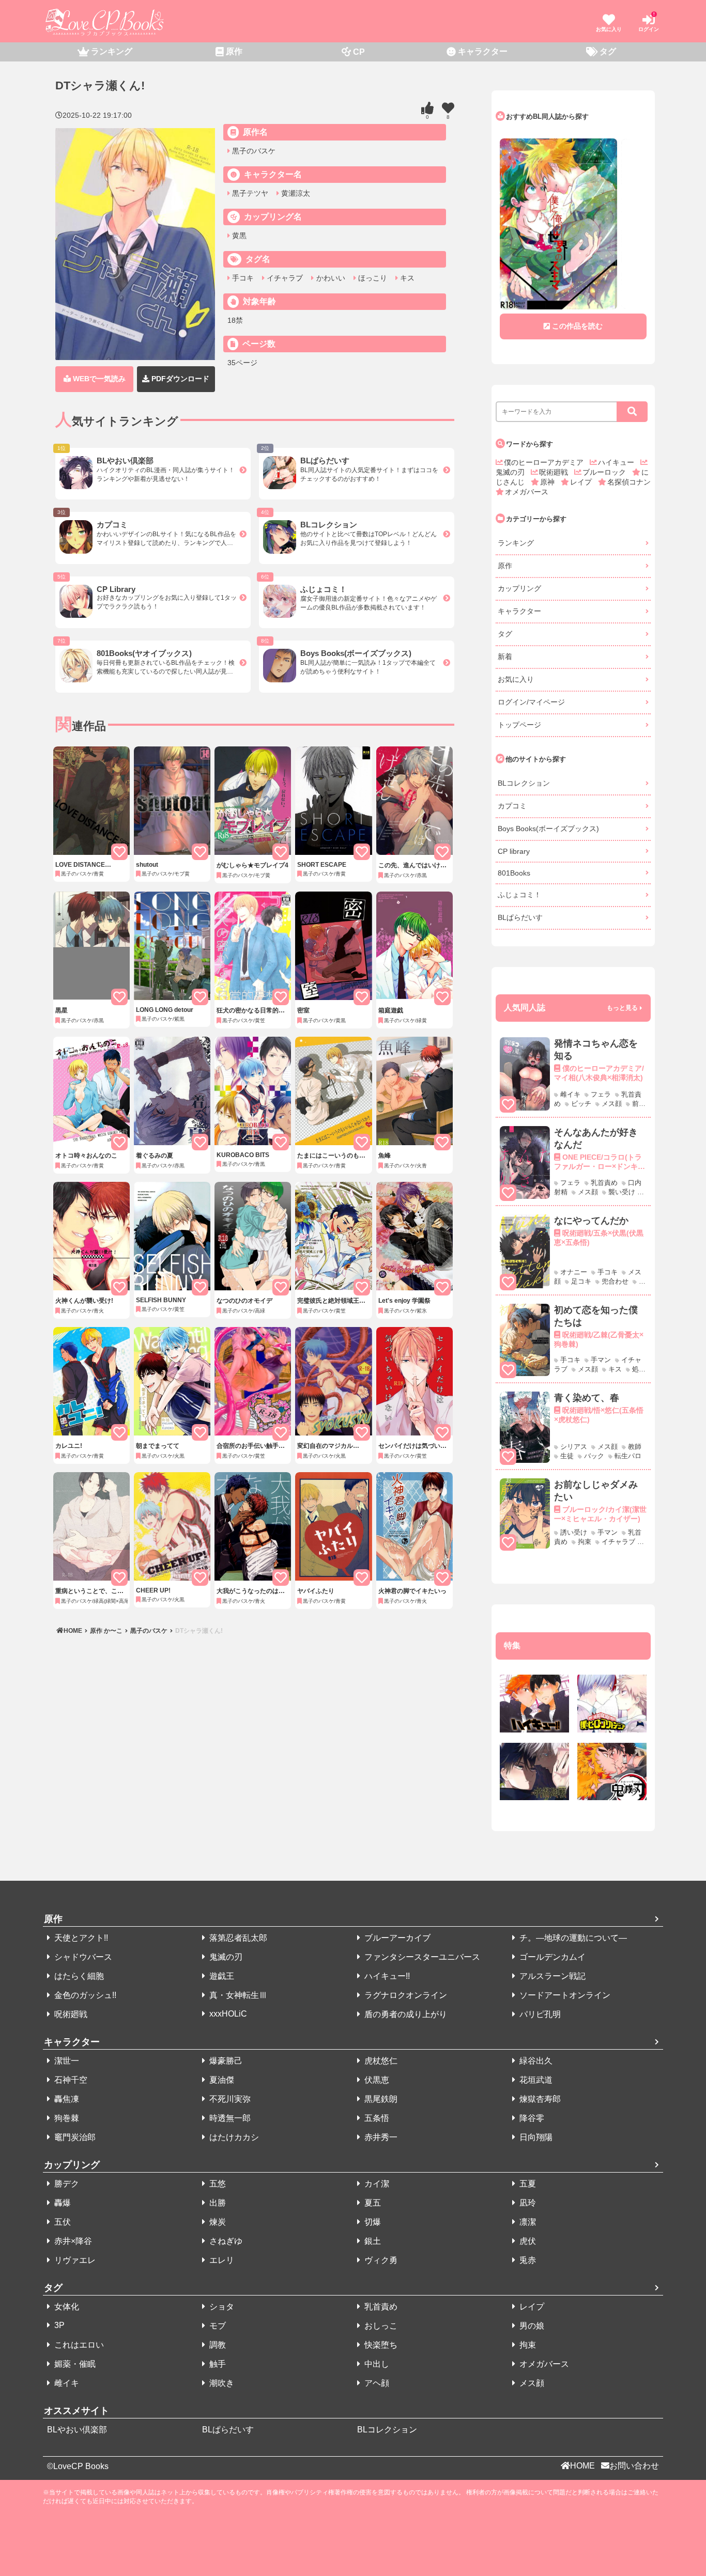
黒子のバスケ (253, 151)
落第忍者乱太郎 (237, 1938)
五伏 (62, 2222)
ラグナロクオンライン (405, 1995)
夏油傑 (221, 2080)
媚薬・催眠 (74, 2364)
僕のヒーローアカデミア (545, 462)
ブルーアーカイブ (396, 1938)
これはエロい (78, 2345)
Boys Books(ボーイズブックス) (548, 829)
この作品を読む (577, 326)
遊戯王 (221, 1976)
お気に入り (516, 679)
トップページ (519, 725)
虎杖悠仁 (380, 2061)
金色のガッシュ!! (84, 1995)
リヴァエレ (74, 2260)
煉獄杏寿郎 (539, 2099)
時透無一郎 (229, 2118)
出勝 (217, 2203)
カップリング (519, 588)
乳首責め (380, 2307)
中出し (376, 2364)
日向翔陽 (535, 2137)
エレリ (221, 2260)
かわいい (329, 278)
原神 (548, 482)
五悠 (217, 2184)
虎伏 (527, 2241)
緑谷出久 (535, 2061)
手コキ (242, 278)
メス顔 (531, 2383)
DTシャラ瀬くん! (198, 1631)
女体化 (66, 2307)
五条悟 (376, 2118)
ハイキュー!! (386, 1976)
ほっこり (372, 278)
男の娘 (531, 2326)
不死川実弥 (229, 2099)
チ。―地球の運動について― (572, 1938)
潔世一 (66, 2061)
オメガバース (527, 492)
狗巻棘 (66, 2118)
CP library (514, 851)
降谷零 (531, 2118)
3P (58, 2325)
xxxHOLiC (227, 2014)
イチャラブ (284, 278)
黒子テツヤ (249, 193)
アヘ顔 (376, 2383)
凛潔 (527, 2222)
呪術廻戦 (555, 472)
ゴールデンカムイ (551, 1957)
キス (406, 278)
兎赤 (527, 2260)
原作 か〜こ (106, 1631)
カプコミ (512, 806)
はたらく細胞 (78, 1976)
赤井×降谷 (72, 2241)
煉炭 (217, 2222)
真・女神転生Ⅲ (237, 1995)
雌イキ (66, 2383)
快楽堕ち (380, 2345)
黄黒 (238, 236)
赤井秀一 (380, 2137)
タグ (505, 634)
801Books (514, 873)
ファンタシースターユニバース (421, 1957)
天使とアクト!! (80, 1938)
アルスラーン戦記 (551, 1976)
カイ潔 (376, 2184)
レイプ (582, 482)
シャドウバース (82, 1957)
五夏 (527, 2184)
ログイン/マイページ (531, 702)
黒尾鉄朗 (380, 2099)
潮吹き (221, 2383)
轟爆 (62, 2203)
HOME (74, 1631)
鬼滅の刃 (225, 1957)
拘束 (527, 2345)
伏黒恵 (376, 2080)
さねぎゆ (225, 2241)
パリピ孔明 (539, 2014)
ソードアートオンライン (564, 1995)
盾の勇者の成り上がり (405, 2014)
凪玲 (527, 2203)
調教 (217, 2345)
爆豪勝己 (225, 2061)
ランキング (516, 543)
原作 (505, 566)
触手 (217, 2364)
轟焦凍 (66, 2099)
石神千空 (70, 2080)
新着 (505, 657)
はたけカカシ (233, 2137)
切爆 (372, 2222)
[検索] (632, 412)
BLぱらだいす (520, 917)
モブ (217, 2326)
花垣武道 (535, 2080)
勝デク (66, 2184)
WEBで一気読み (98, 379)
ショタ (221, 2307)
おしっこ (380, 2326)
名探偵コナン (629, 482)
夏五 (372, 2203)
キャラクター (519, 611)
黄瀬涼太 (295, 193)
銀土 (372, 2241)
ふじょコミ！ (519, 895)
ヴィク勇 (380, 2260)
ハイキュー (617, 462)
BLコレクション (524, 783)
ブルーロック (605, 472)
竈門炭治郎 (74, 2137)
